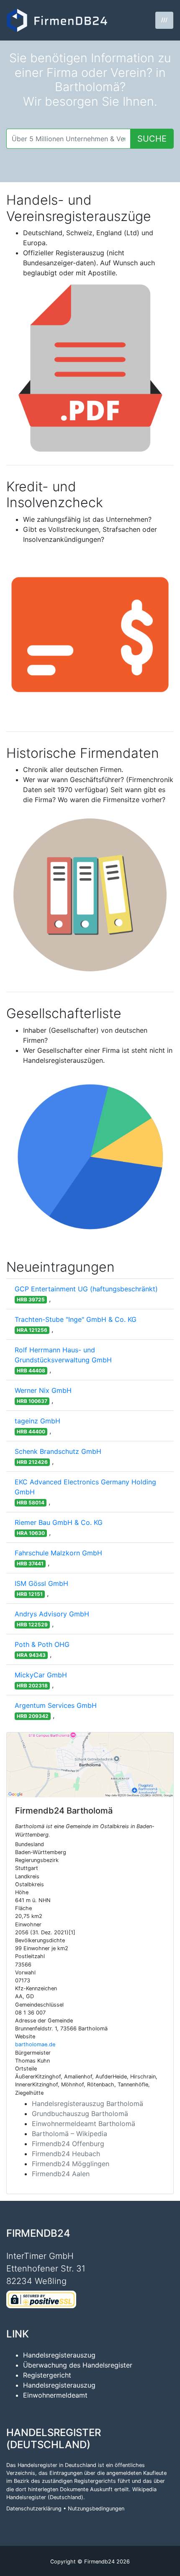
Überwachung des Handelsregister (78, 2365)
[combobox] (68, 139)
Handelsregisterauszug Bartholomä (87, 2103)
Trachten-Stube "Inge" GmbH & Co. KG (76, 1319)
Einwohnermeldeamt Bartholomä (84, 2124)
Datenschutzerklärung (34, 2509)
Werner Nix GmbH (43, 1390)
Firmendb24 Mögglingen (71, 2164)
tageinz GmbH (37, 1421)
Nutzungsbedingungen (96, 2509)
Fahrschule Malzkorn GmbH (58, 1553)
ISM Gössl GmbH (41, 1583)
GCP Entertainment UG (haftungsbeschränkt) (86, 1289)
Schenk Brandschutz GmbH (58, 1451)
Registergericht (47, 2375)
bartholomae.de (35, 2044)
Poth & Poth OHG (42, 1644)
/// (164, 20)
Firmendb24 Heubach (66, 2154)
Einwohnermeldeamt (55, 2395)
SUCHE (152, 139)
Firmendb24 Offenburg (68, 2144)
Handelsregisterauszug (59, 2355)
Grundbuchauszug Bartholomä (80, 2114)
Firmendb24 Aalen (61, 2174)
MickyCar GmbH (41, 1675)
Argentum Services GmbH (56, 1705)
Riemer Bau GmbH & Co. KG (59, 1522)
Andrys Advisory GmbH (52, 1614)
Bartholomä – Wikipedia (69, 2134)
